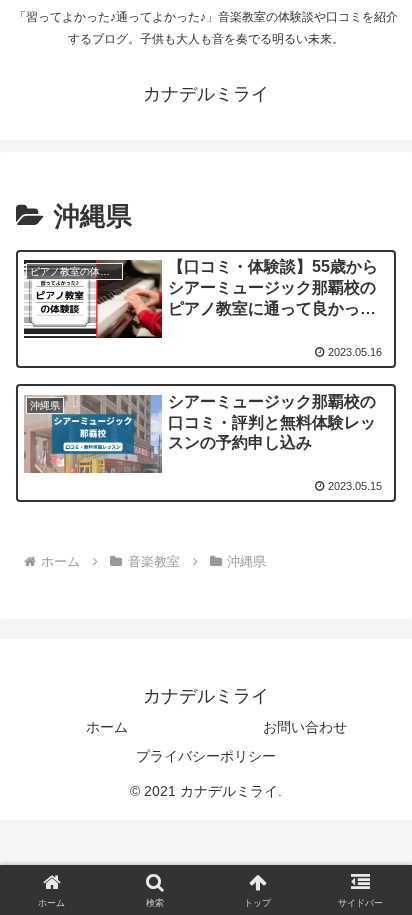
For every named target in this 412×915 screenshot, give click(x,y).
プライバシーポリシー (206, 756)
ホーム (107, 727)
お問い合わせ (305, 727)
